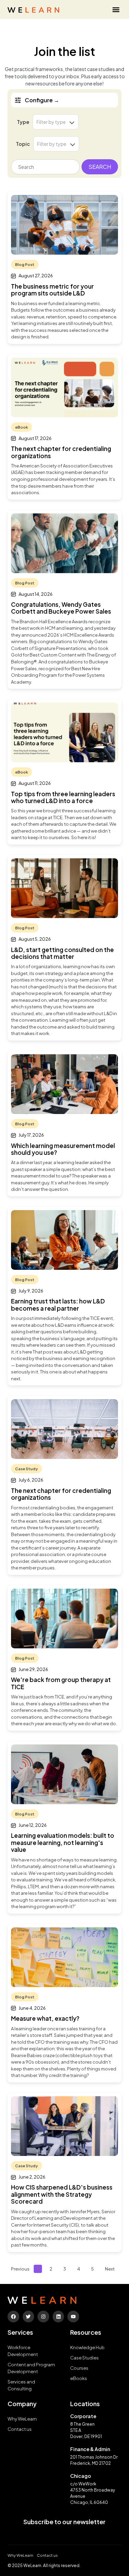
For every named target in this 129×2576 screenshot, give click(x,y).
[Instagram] (43, 2317)
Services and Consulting (21, 2385)
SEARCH (100, 167)
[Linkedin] (58, 2317)
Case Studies (84, 2358)
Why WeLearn (22, 2419)
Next (110, 2269)
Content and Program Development (31, 2368)
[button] (116, 9)
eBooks (79, 2378)
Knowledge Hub (87, 2347)
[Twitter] (29, 2317)
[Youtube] (73, 2317)
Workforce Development (23, 2351)
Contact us (20, 2429)
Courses (79, 2368)
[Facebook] (13, 2317)
